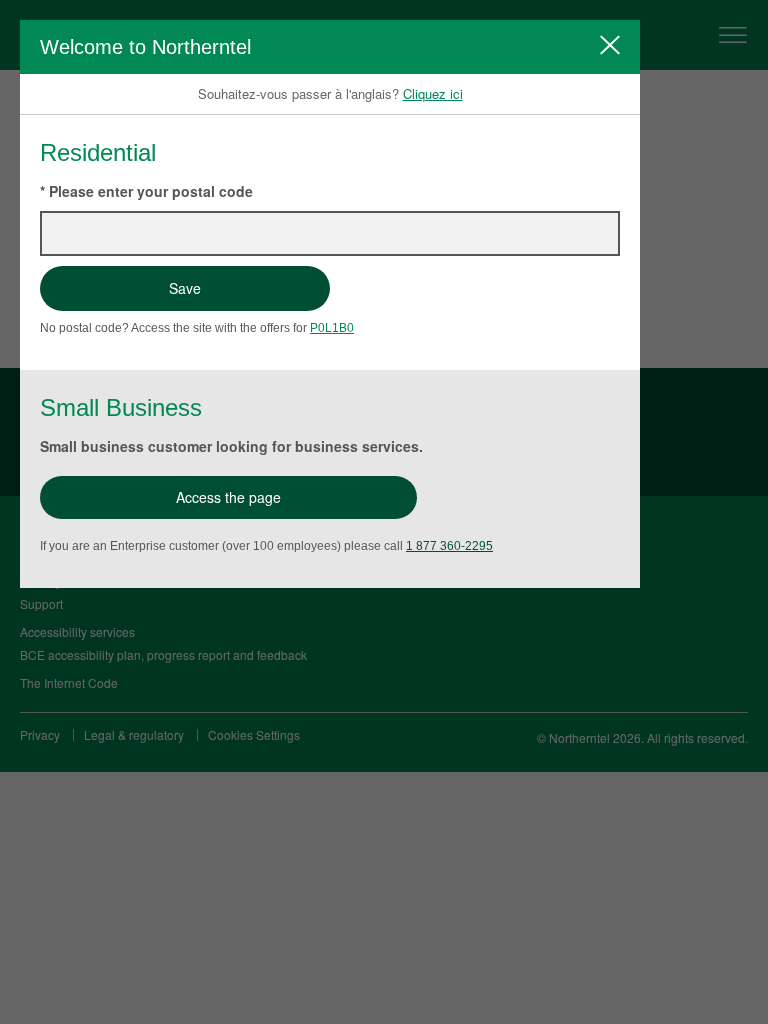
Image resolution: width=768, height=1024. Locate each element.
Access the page (228, 497)
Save (185, 288)
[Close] (610, 45)
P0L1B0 (332, 328)
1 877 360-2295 (449, 546)
